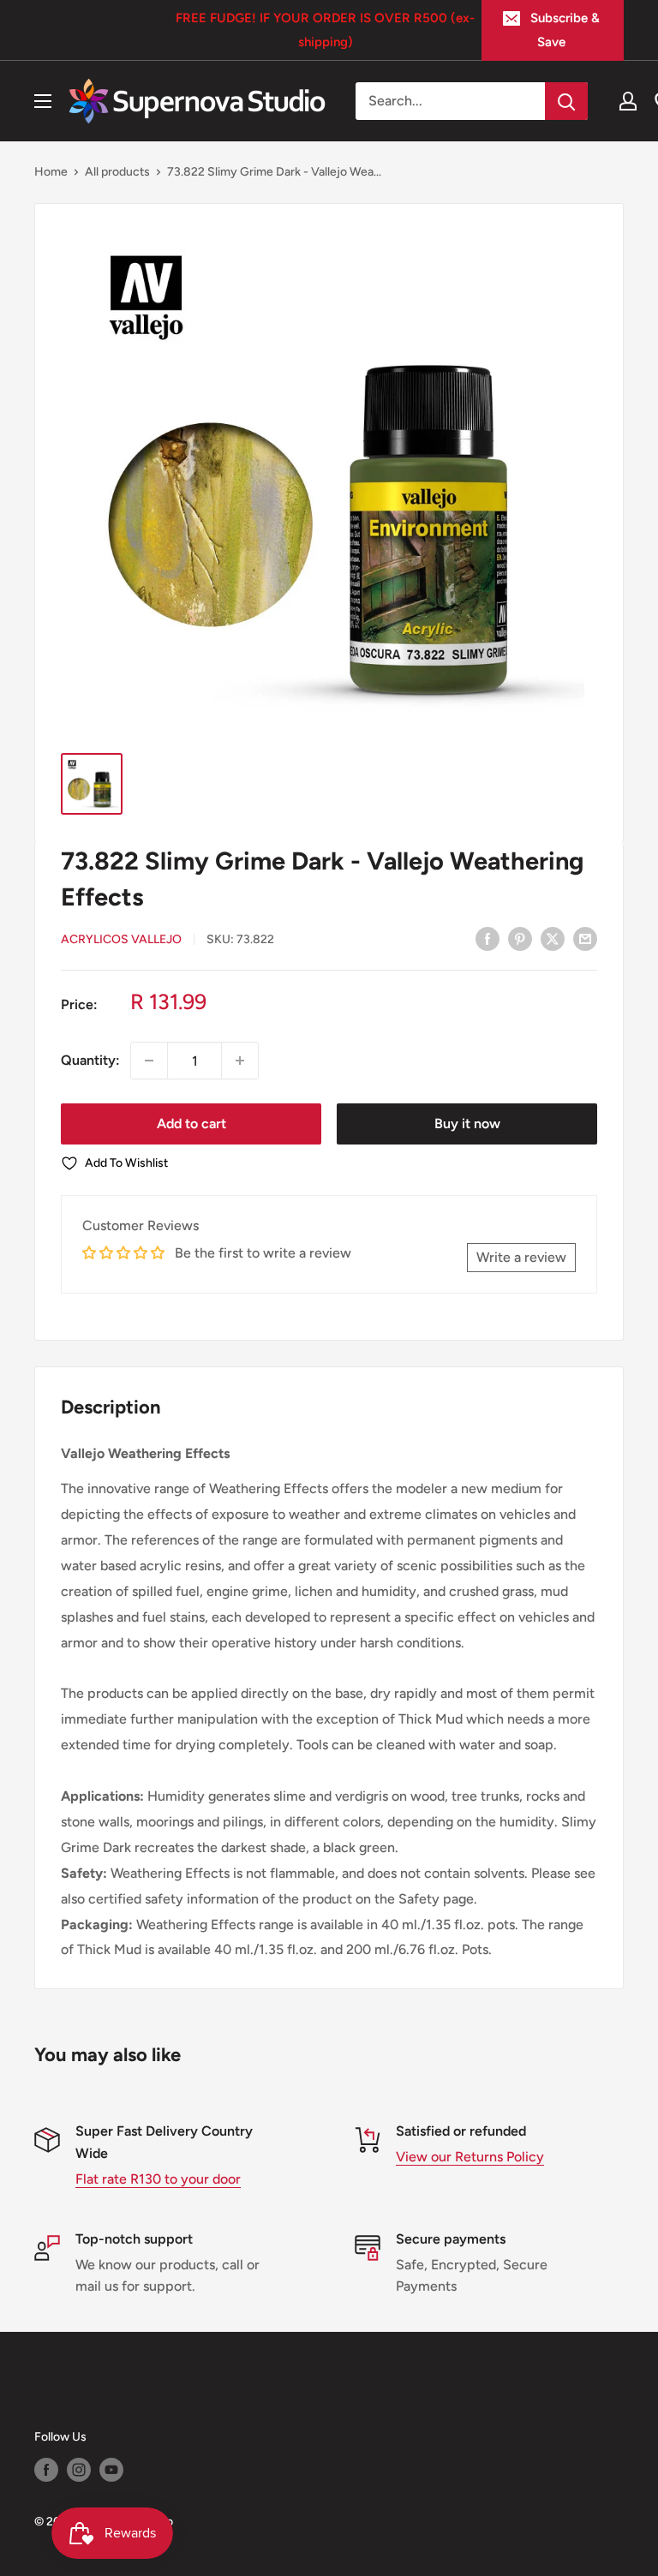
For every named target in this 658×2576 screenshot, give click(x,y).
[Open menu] (43, 101)
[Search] (566, 101)
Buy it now (467, 1124)
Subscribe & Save (565, 30)
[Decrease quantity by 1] (149, 1061)
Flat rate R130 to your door (158, 2179)
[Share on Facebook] (488, 938)
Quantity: (90, 1060)
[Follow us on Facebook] (46, 2470)
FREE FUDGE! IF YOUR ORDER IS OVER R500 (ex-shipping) (325, 30)
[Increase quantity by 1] (240, 1061)
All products (117, 172)
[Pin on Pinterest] (520, 938)
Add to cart (191, 1124)
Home (51, 172)
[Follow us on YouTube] (111, 2470)
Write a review (521, 1257)
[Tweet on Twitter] (553, 938)
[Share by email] (585, 938)
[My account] (628, 101)
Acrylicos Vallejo (121, 939)
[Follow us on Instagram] (79, 2470)
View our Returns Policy (470, 2157)
